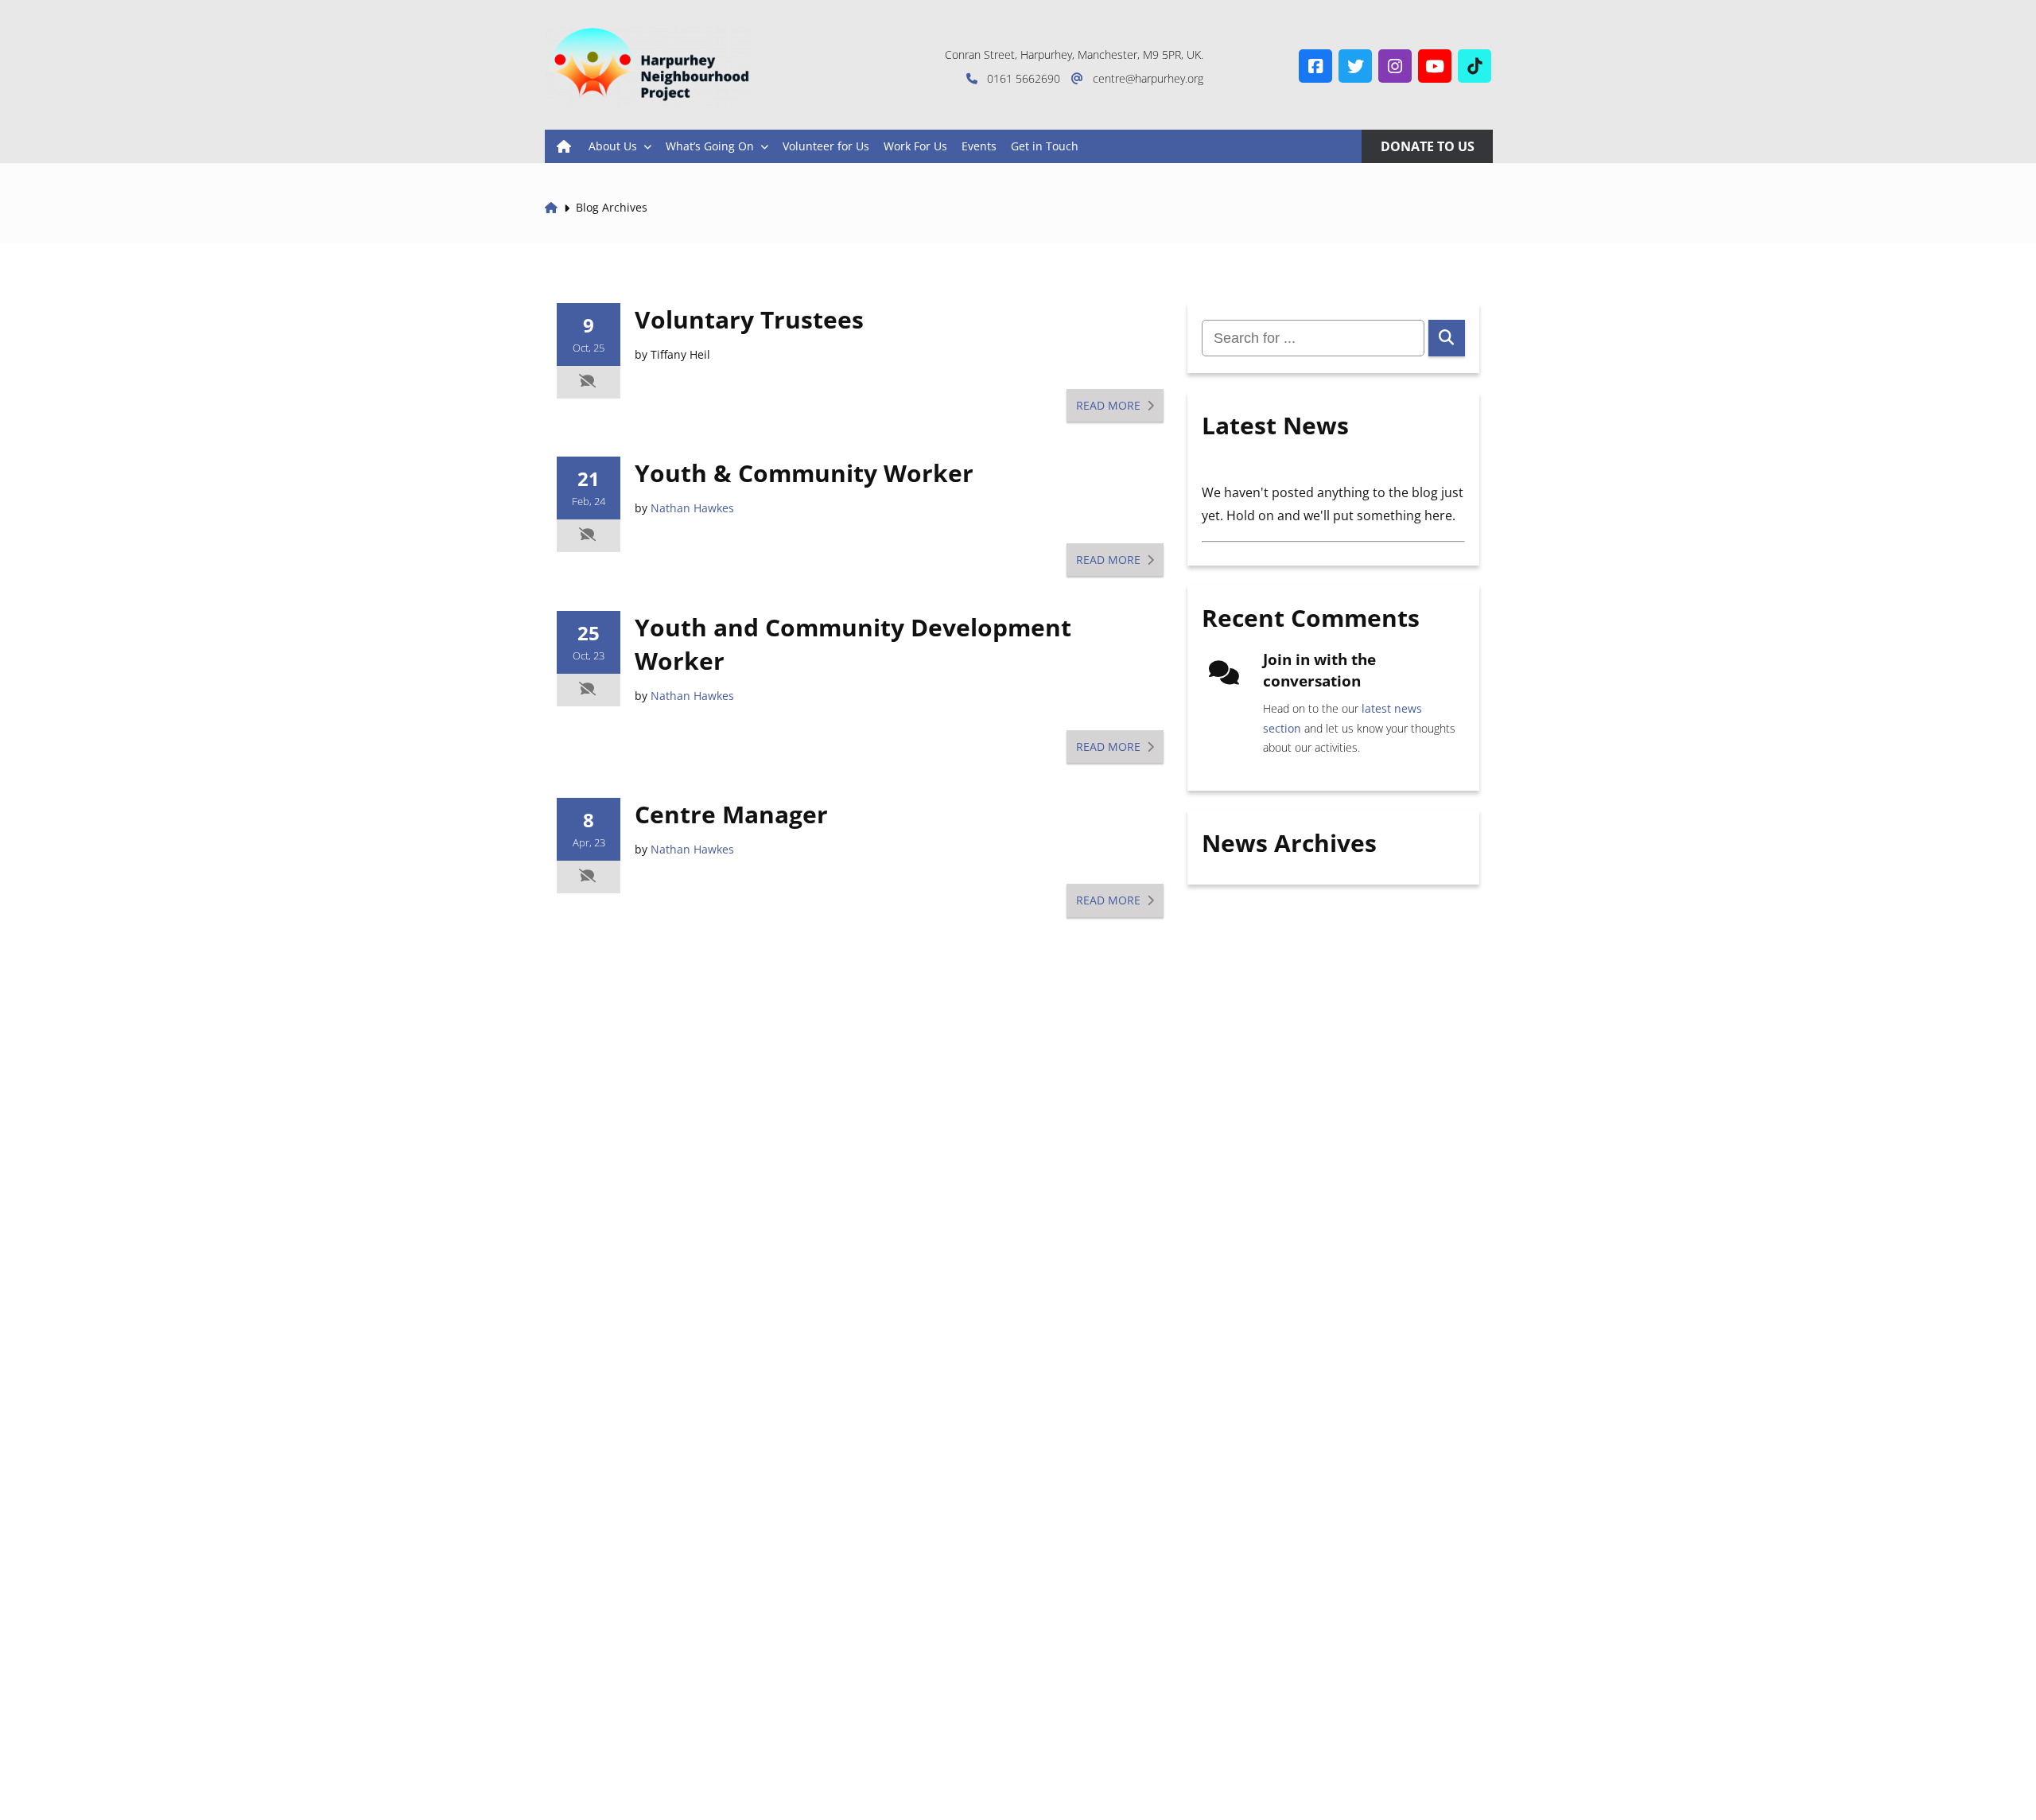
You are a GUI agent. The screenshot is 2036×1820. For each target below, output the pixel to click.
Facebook (1315, 66)
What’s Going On (710, 146)
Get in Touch (1045, 146)
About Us (613, 146)
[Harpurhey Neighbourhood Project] (648, 68)
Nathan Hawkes (692, 508)
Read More (1110, 405)
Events (979, 146)
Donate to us (1428, 146)
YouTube (1435, 66)
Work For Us (915, 146)
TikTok (1475, 66)
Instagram (1395, 66)
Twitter (1355, 66)
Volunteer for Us (826, 146)
